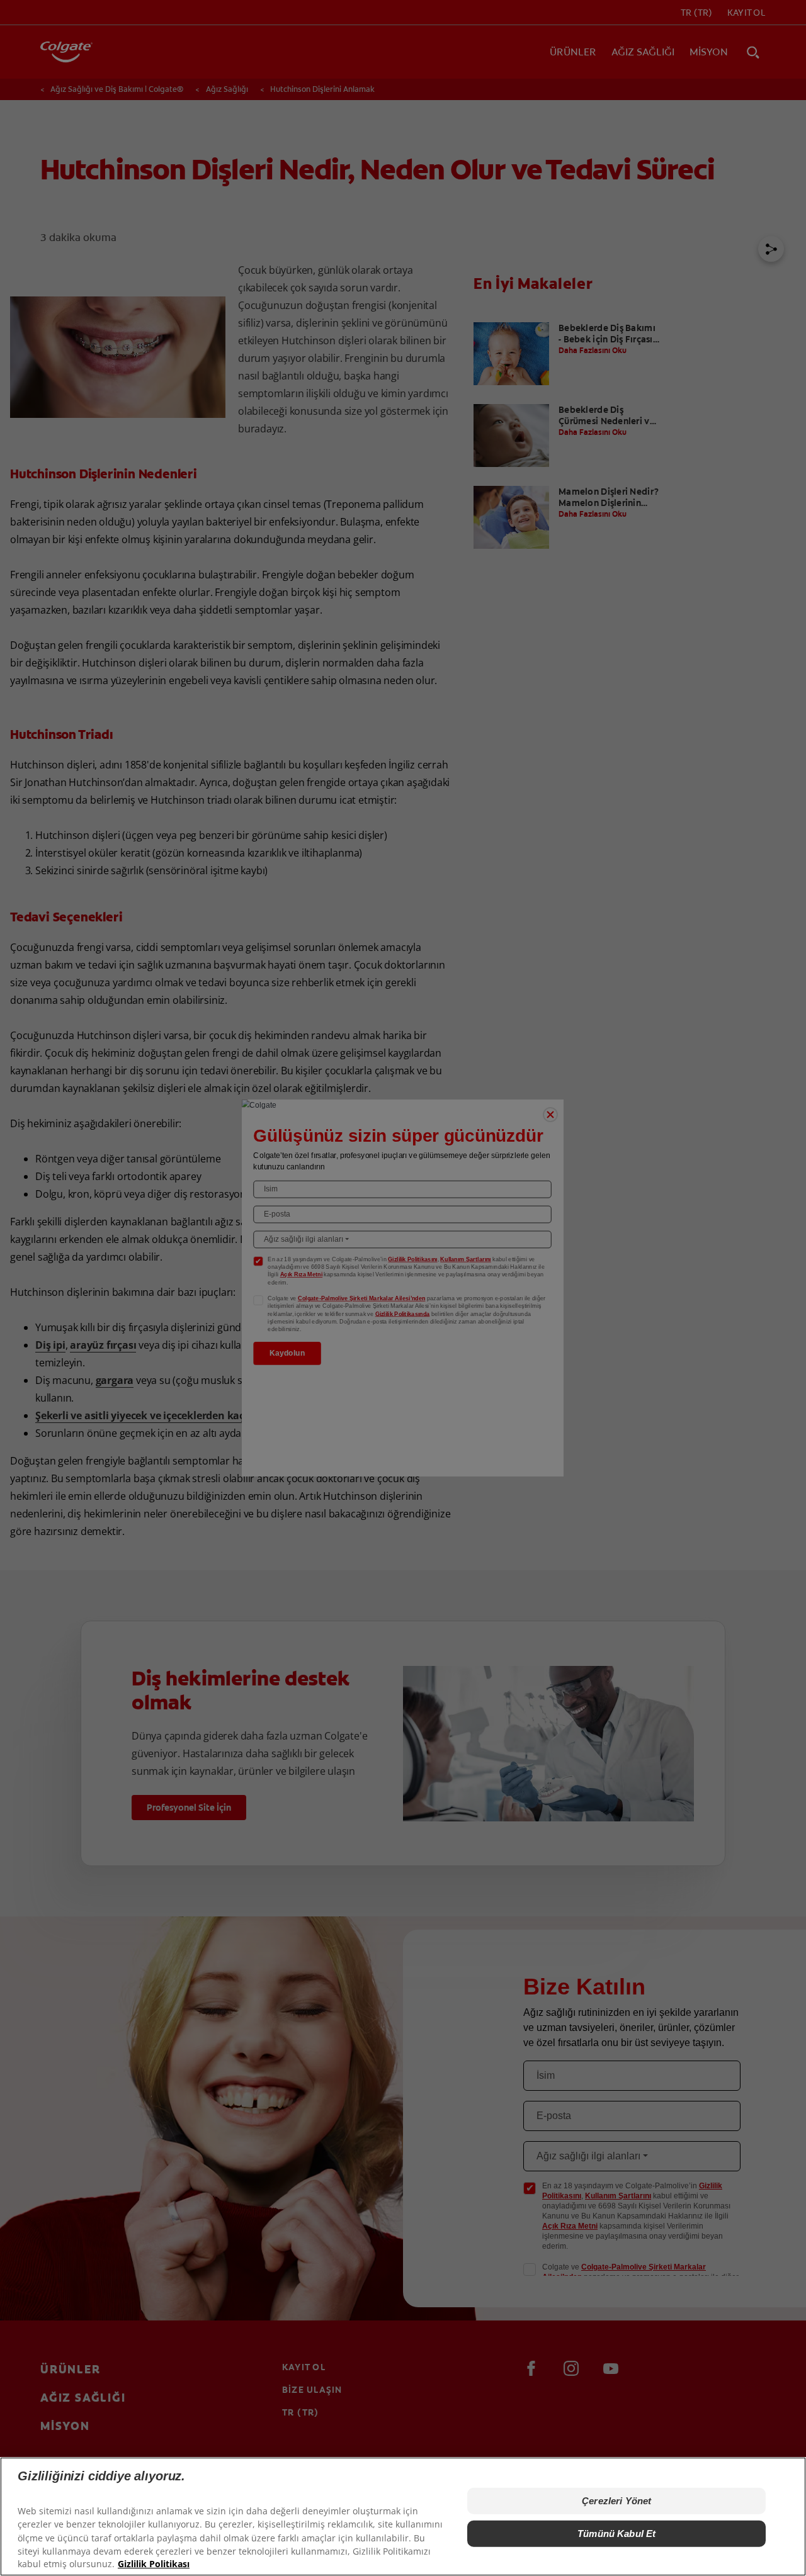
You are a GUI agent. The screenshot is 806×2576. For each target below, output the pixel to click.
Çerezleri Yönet (616, 2501)
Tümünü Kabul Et (616, 2534)
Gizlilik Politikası (154, 2564)
